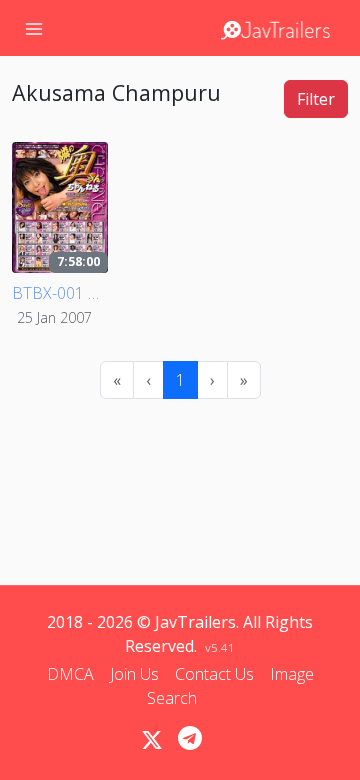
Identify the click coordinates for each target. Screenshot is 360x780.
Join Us (134, 674)
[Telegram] (190, 738)
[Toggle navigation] (34, 28)
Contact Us (214, 674)
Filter (316, 99)
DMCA (70, 674)
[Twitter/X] (152, 740)
